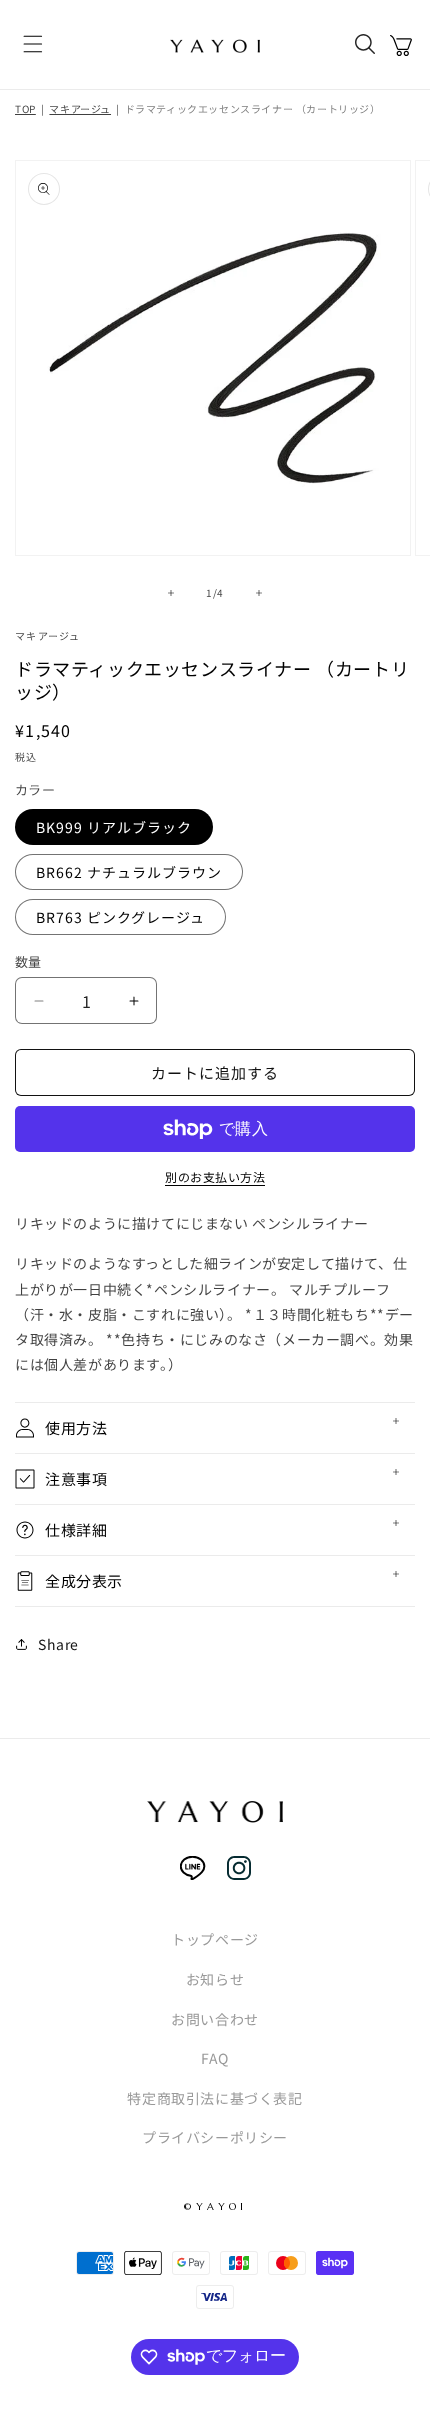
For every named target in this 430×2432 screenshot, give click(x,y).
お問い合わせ (215, 2019)
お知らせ (215, 1979)
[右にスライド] (259, 593)
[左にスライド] (171, 593)
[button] (33, 45)
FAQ (215, 2058)
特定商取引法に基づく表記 (214, 2098)
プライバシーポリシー (215, 2137)
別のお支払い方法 (215, 1176)
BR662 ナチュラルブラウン (129, 872)
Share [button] (58, 1644)
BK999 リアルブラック (114, 827)
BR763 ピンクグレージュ (120, 917)
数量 (28, 961)
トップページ (215, 1939)
